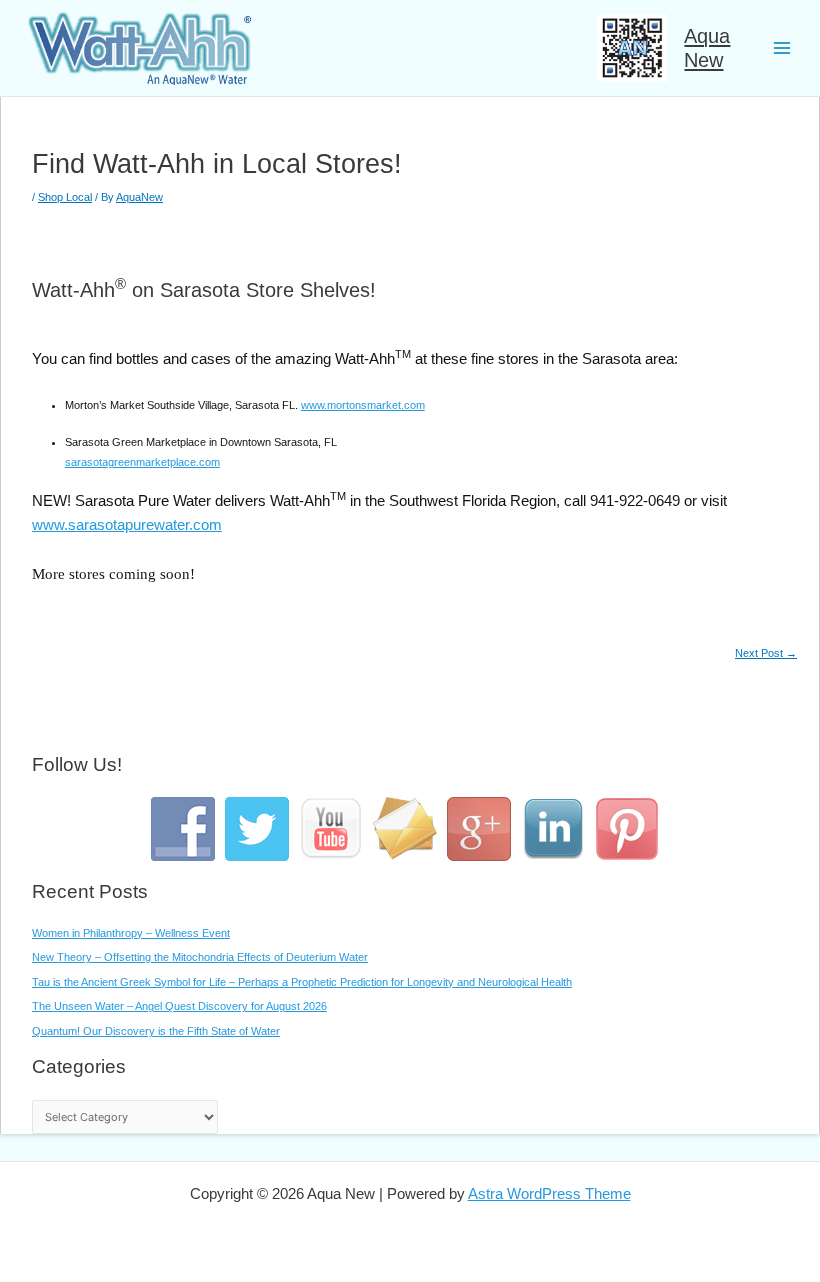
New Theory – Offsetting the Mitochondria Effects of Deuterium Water (200, 957)
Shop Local (65, 197)
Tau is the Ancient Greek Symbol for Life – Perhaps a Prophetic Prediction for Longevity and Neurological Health (302, 982)
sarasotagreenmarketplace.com (142, 462)
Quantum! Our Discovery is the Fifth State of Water (156, 1031)
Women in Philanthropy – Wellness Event (131, 933)
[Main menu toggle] (782, 48)
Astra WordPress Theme (549, 1193)
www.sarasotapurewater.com (127, 524)
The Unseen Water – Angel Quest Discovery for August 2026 (179, 1006)
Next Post (766, 653)
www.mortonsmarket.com (363, 405)
